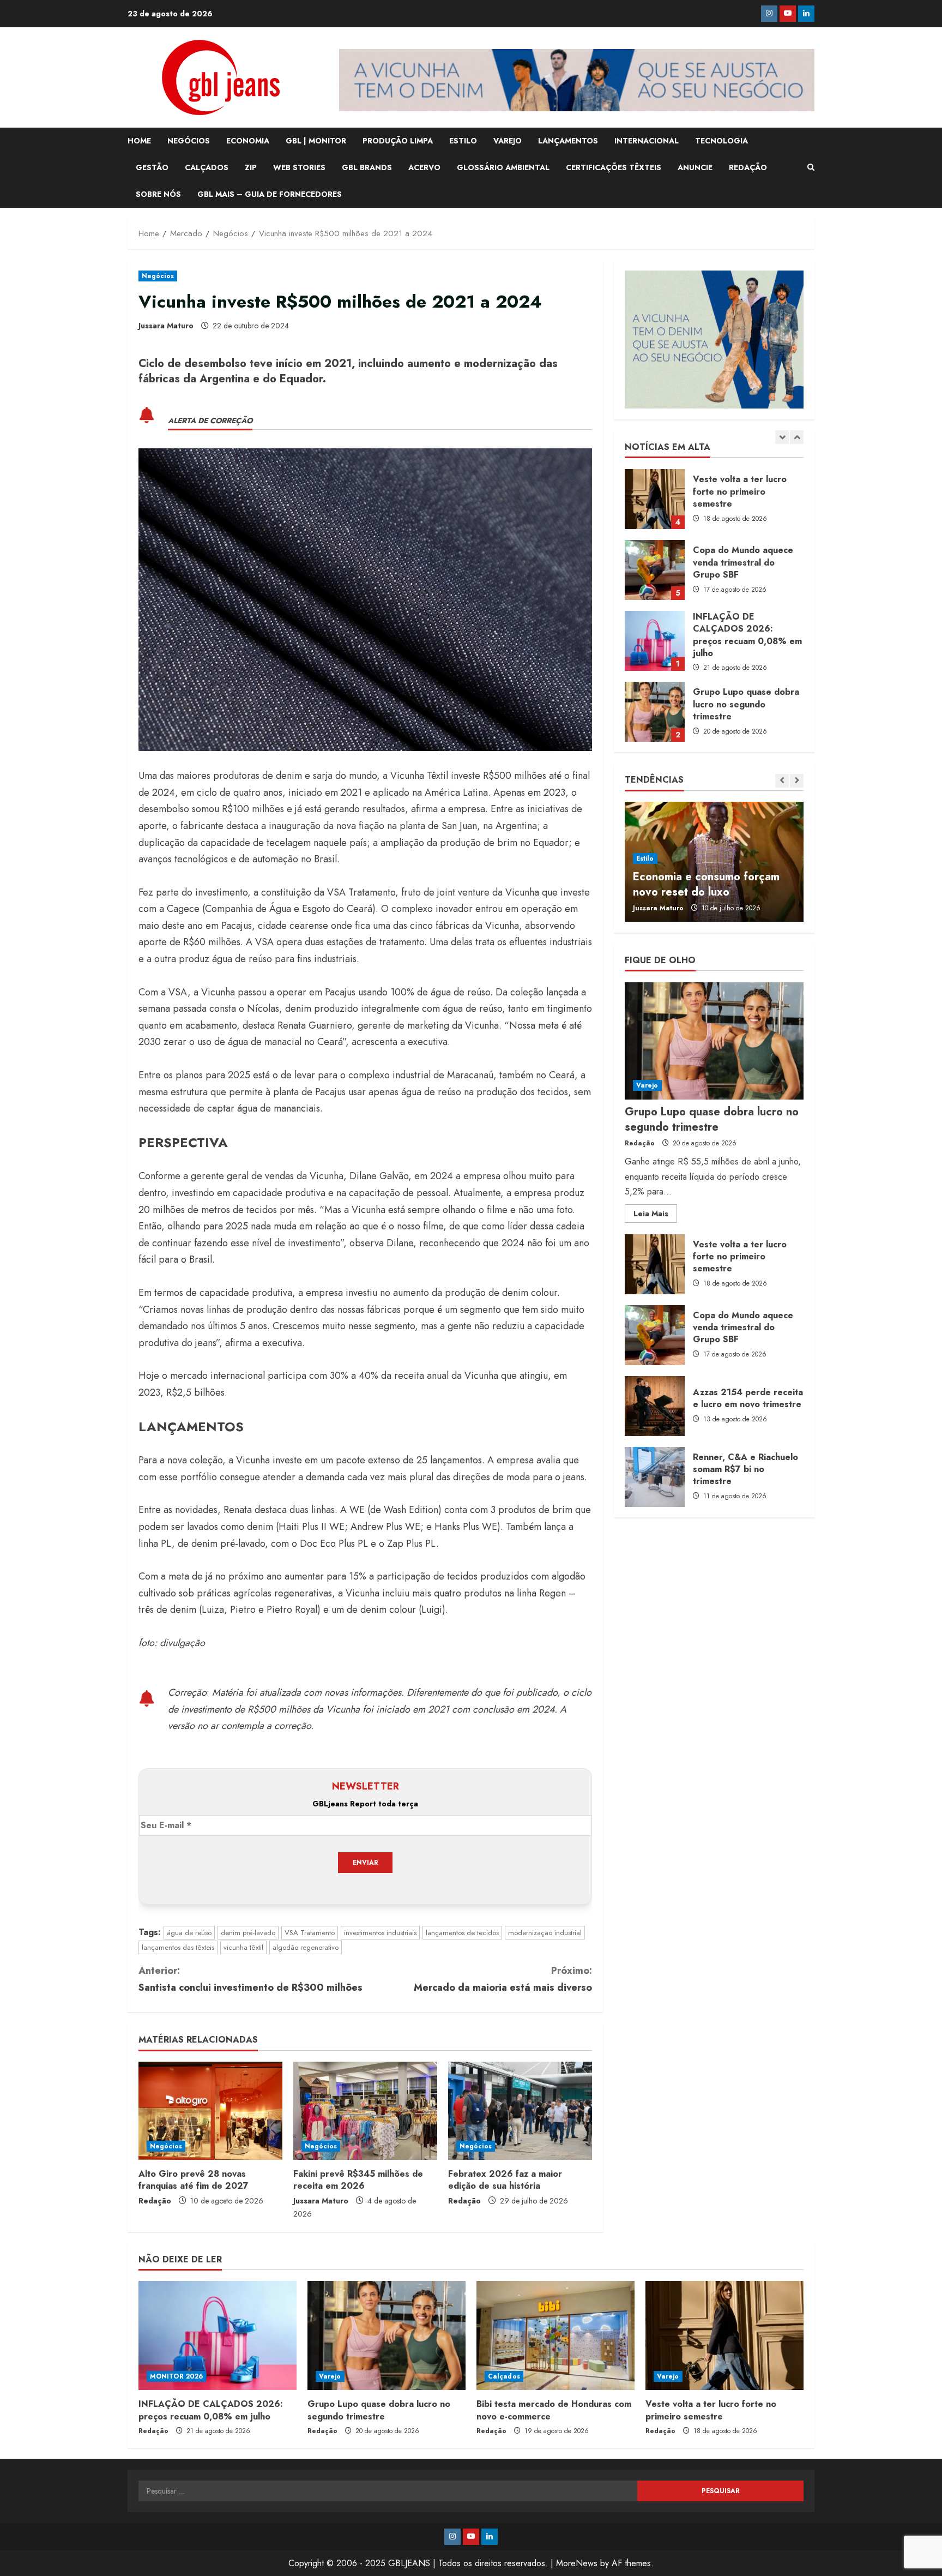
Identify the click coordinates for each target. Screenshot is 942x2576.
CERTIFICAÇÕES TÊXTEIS (614, 167)
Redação (155, 2201)
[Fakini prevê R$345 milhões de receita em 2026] (365, 2111)
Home (139, 141)
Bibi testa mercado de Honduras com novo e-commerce (554, 2410)
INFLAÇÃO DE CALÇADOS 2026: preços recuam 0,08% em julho (655, 641)
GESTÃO (152, 167)
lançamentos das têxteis (178, 1947)
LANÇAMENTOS (568, 141)
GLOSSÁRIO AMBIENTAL (503, 167)
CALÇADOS (207, 167)
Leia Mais (655, 1216)
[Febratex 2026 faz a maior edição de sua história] (520, 2111)
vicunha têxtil (243, 1947)
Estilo (645, 858)
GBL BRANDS (367, 167)
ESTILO (463, 141)
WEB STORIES (299, 167)
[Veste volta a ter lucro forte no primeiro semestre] (724, 2335)
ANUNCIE (695, 167)
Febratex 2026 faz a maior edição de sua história (505, 2180)
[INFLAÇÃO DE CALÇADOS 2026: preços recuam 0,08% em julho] (218, 2335)
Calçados (504, 2376)
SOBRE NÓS (158, 194)
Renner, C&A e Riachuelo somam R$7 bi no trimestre (655, 1477)
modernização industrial (545, 1933)
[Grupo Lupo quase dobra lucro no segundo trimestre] (714, 1041)
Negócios (158, 276)
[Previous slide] (782, 437)
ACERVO (424, 167)
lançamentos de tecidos (462, 1933)
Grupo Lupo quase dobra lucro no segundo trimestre (655, 712)
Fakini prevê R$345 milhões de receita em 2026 (358, 2180)
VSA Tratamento (310, 1933)
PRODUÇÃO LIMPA (398, 141)
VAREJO (508, 141)
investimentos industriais (380, 1933)
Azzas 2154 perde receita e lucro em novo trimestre (655, 1406)
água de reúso (189, 1933)
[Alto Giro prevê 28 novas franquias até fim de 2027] (210, 2111)
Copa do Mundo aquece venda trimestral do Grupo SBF (655, 570)
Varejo (647, 1086)
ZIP (251, 167)
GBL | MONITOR (316, 141)
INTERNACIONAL (647, 141)
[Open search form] (811, 167)
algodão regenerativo (306, 1947)
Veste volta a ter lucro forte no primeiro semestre (655, 499)
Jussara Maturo (166, 326)
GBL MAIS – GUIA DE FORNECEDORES (270, 194)
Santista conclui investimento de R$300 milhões (250, 1979)
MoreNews (577, 2563)
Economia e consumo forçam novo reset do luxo (706, 884)
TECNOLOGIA (721, 141)
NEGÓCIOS (189, 141)
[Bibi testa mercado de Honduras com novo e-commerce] (555, 2335)
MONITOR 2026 (176, 2376)
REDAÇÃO (748, 167)
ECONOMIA (248, 141)
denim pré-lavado (248, 1933)
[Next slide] (797, 437)
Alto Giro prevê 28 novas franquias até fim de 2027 (194, 2180)
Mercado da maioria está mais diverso (503, 1979)
